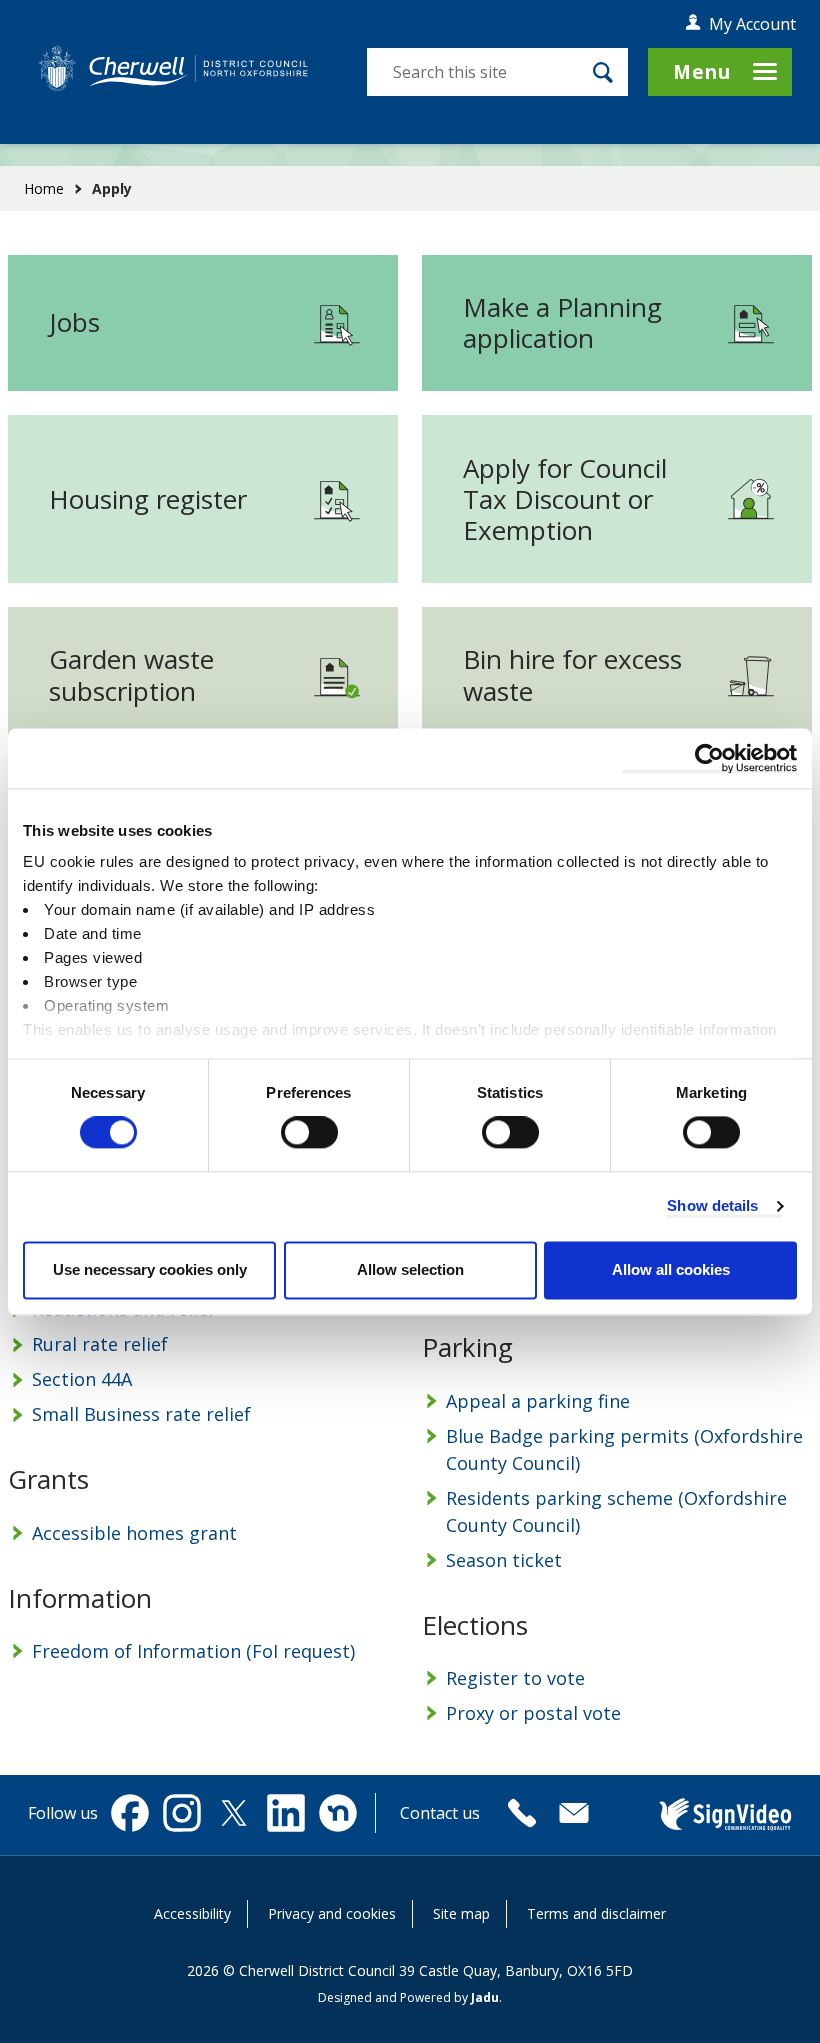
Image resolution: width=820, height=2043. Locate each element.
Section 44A (82, 1379)
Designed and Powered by (408, 1997)
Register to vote (515, 1678)
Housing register (148, 499)
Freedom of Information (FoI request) (193, 1651)
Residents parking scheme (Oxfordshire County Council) (616, 1511)
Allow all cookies (671, 1269)
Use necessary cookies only (150, 1269)
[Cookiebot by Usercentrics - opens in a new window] (709, 758)
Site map (461, 1913)
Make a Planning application (562, 322)
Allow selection (410, 1269)
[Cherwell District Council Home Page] (173, 68)
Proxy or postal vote (533, 1713)
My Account (752, 24)
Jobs (74, 322)
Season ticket (504, 1560)
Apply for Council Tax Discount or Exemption (565, 499)
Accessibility (192, 1913)
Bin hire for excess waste (572, 674)
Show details (712, 1206)
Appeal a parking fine (538, 1401)
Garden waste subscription (131, 674)
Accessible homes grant (134, 1533)
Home (44, 188)
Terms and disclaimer (596, 1913)
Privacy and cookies (332, 1913)
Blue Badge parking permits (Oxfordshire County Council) (624, 1449)
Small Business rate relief (141, 1414)
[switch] (309, 1133)
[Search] (603, 72)
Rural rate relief (100, 1344)
